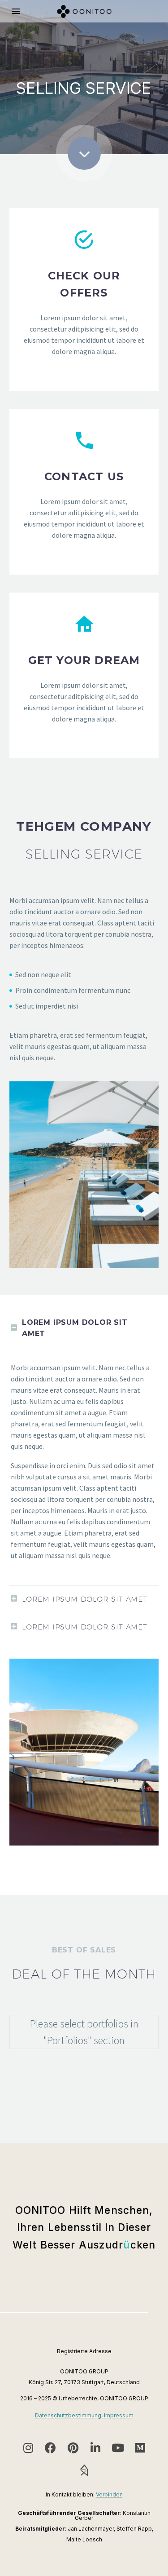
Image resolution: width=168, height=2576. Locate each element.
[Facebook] (51, 2448)
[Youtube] (118, 2448)
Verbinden (109, 2494)
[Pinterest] (73, 2448)
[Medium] (140, 2448)
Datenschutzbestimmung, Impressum (84, 2415)
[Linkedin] (95, 2448)
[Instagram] (28, 2448)
